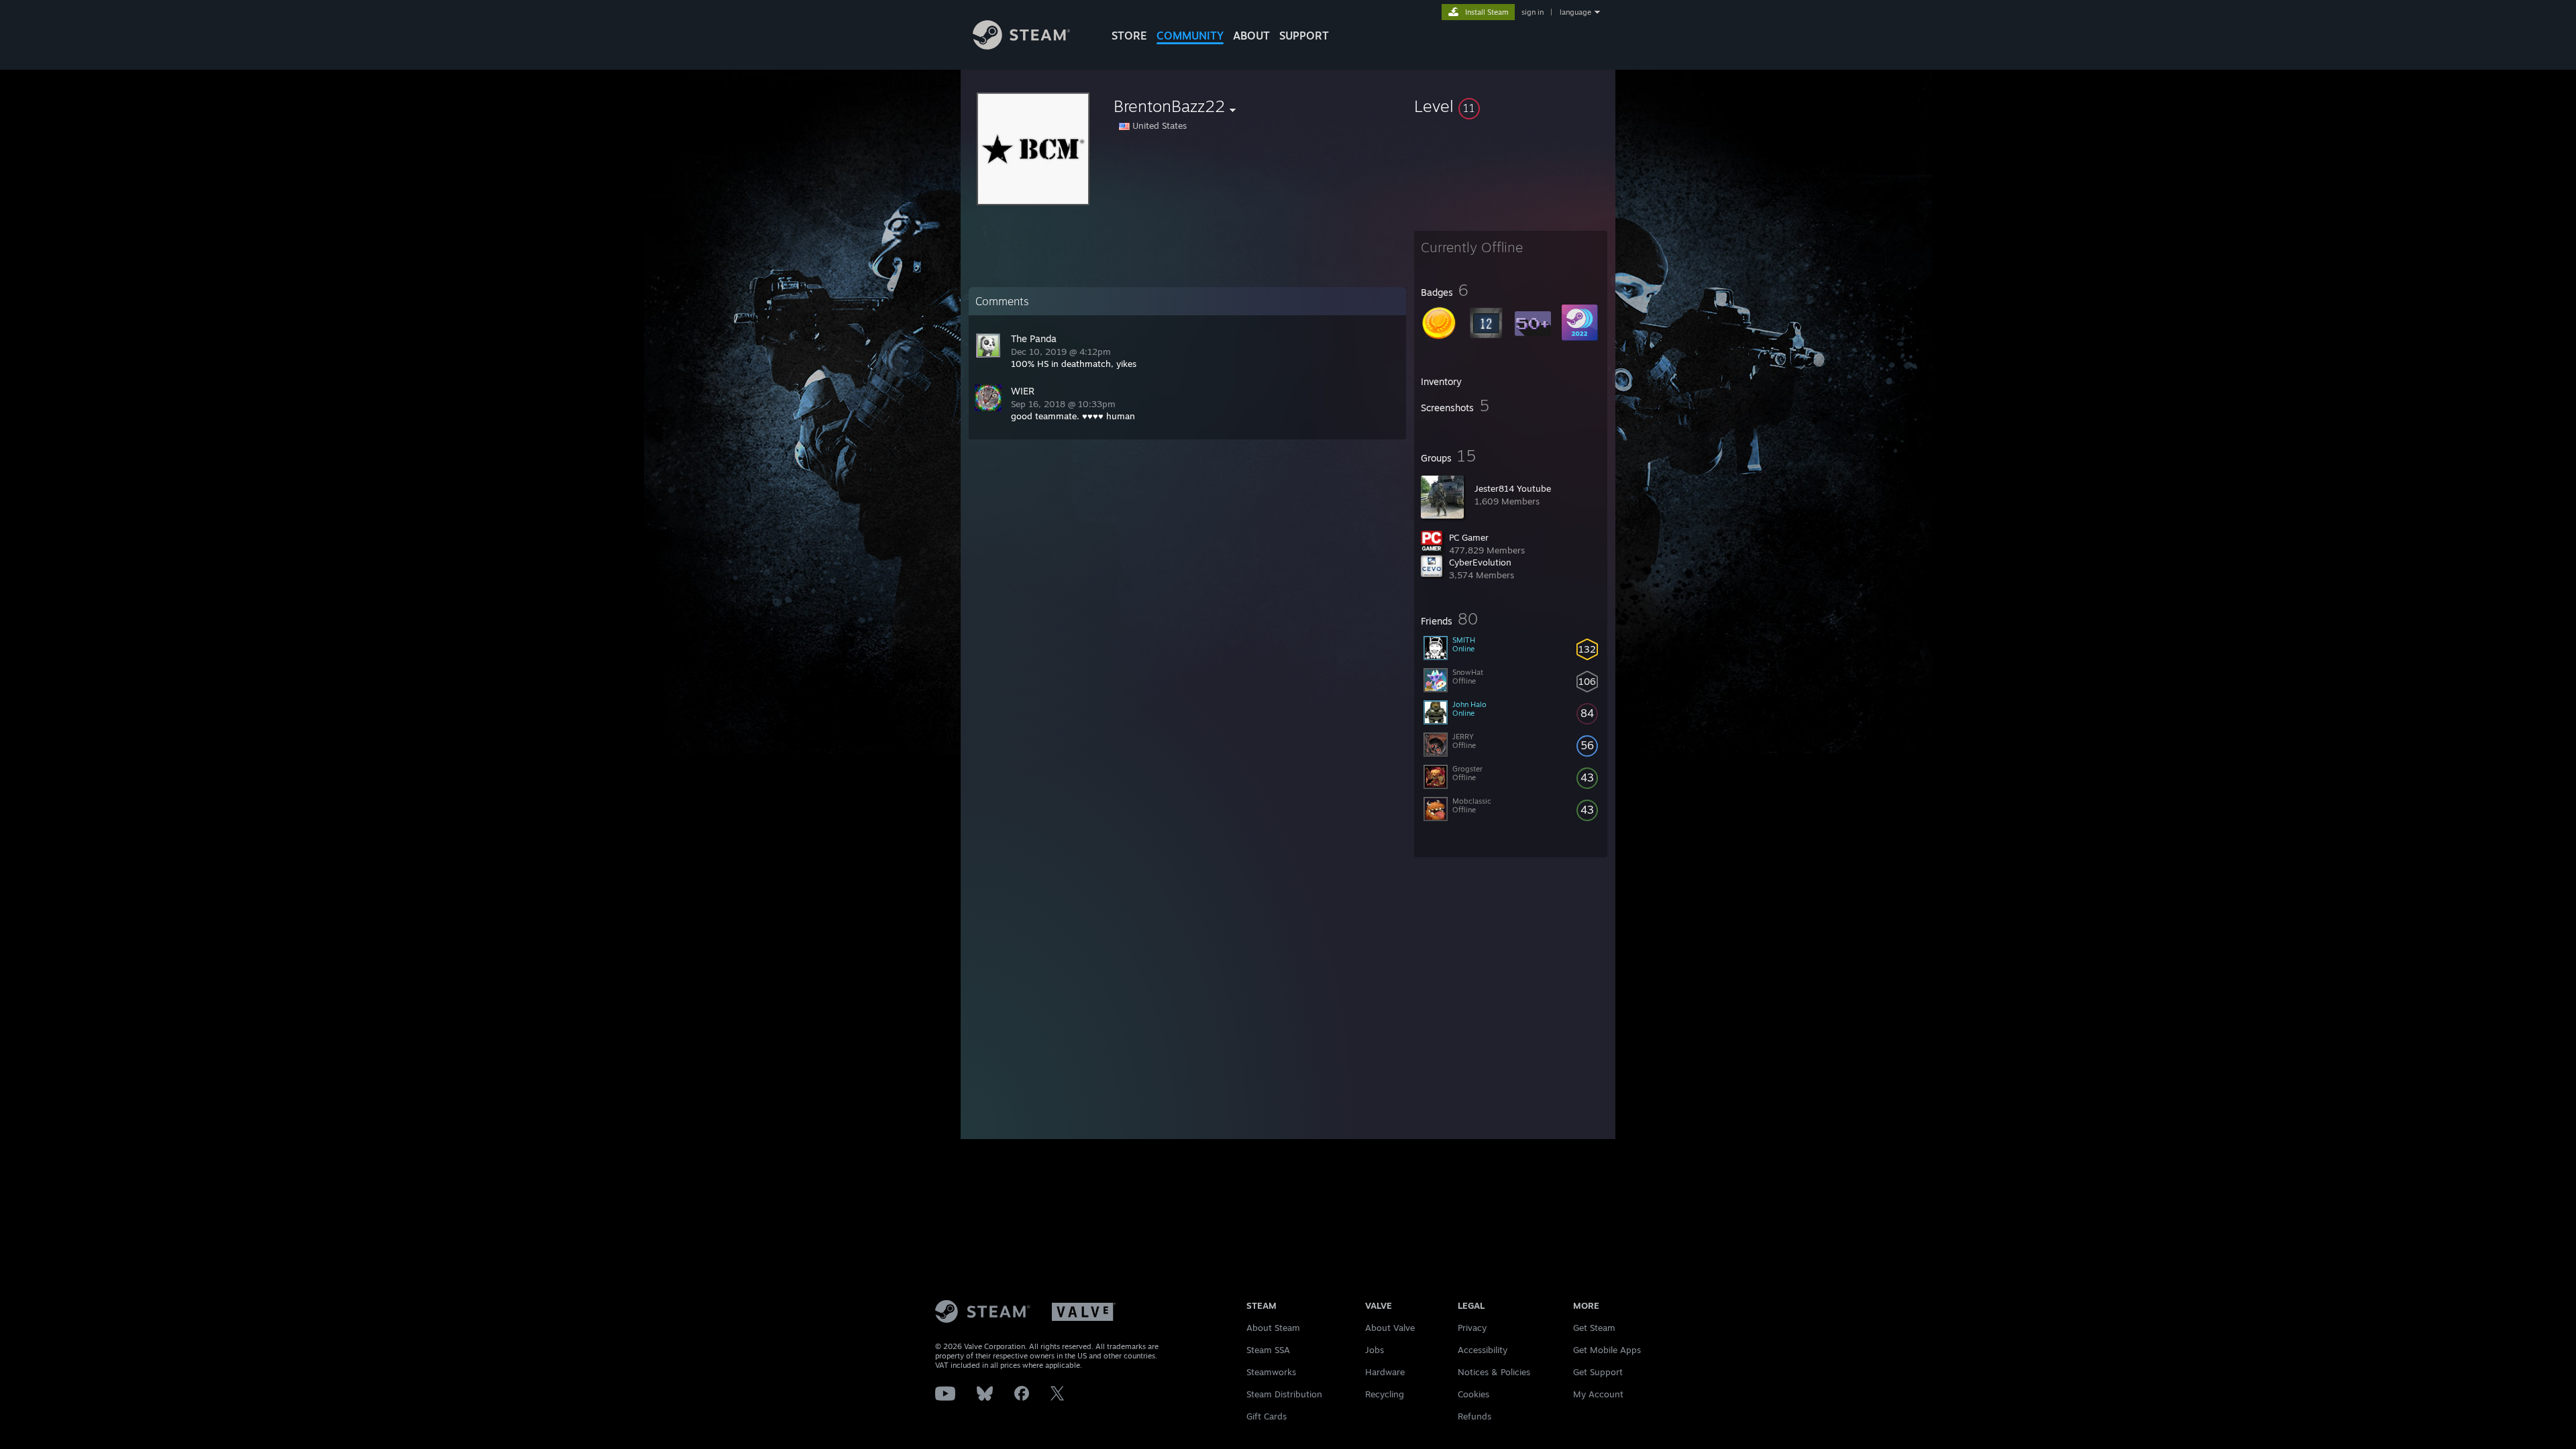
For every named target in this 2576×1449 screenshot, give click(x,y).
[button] (1511, 106)
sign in (1533, 12)
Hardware (1385, 1372)
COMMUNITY (1190, 36)
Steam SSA (1268, 1350)
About (1251, 36)
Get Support (1598, 1372)
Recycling (1385, 1394)
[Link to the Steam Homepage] (1021, 46)
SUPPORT (1304, 36)
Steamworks (1271, 1372)
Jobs (1375, 1350)
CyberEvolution (1480, 562)
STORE (1129, 36)
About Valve (1390, 1328)
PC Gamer (1469, 537)
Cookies (1473, 1394)
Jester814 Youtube (1513, 488)
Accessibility (1483, 1350)
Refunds (1474, 1416)
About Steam (1273, 1328)
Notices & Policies (1494, 1372)
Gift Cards (1267, 1416)
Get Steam (1594, 1328)
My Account (1598, 1394)
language (1575, 12)
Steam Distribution (1284, 1394)
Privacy (1472, 1328)
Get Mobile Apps (1607, 1350)
